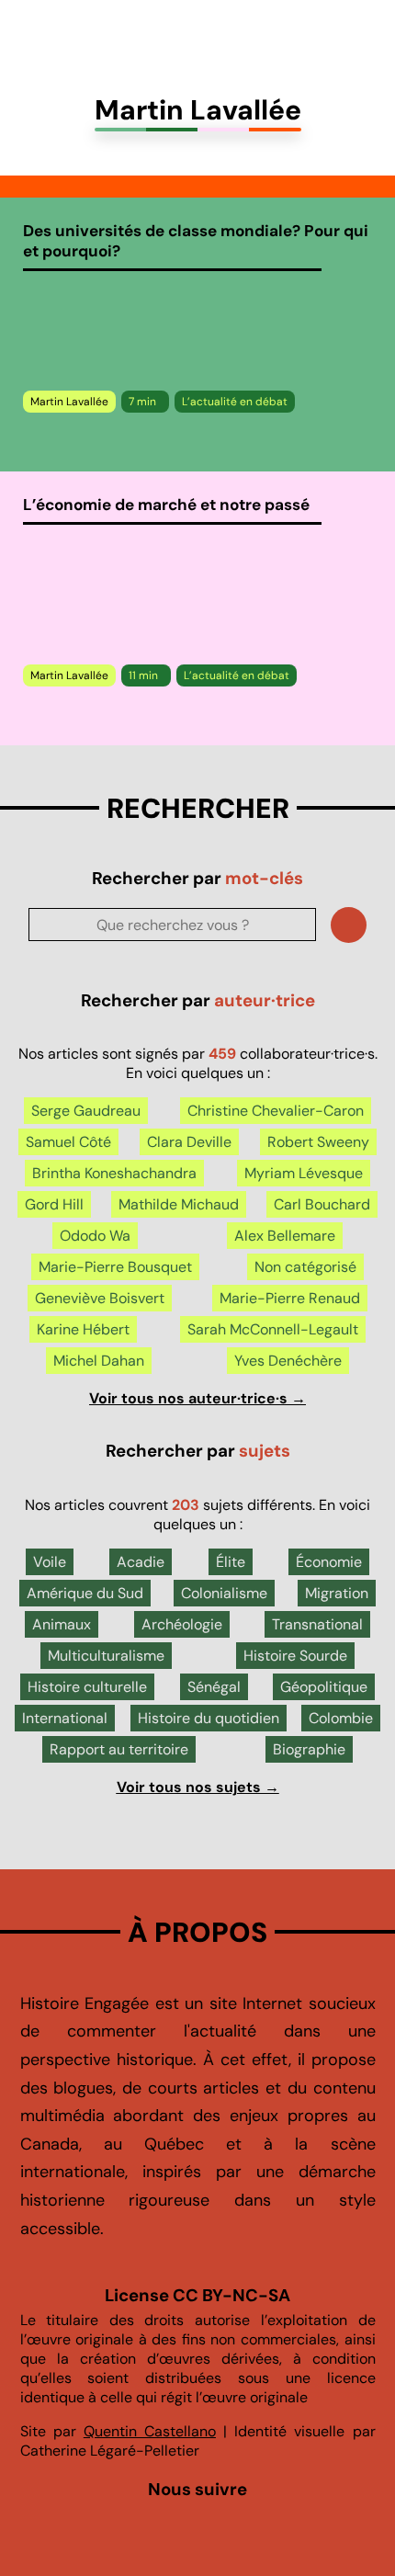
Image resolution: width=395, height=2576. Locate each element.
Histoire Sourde (295, 1656)
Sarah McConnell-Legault (273, 1329)
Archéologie (182, 1624)
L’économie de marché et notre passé (166, 505)
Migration (337, 1593)
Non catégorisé (305, 1267)
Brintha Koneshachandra (114, 1173)
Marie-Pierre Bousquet (115, 1267)
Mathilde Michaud (179, 1204)
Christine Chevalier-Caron (276, 1111)
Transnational (317, 1624)
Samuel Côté (68, 1142)
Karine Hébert (83, 1329)
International (65, 1718)
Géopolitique (324, 1687)
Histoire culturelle (87, 1687)
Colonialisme (224, 1593)
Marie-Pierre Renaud (290, 1298)
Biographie (309, 1749)
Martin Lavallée (69, 402)
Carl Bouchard (322, 1204)
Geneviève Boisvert (100, 1298)
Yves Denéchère (288, 1361)
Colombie (341, 1718)
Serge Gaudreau (86, 1111)
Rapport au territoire (119, 1749)
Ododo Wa (95, 1236)
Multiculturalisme (106, 1656)
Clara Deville (189, 1142)
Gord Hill (54, 1204)
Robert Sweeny (318, 1142)
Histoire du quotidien (209, 1718)
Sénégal (214, 1687)
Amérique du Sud (85, 1593)
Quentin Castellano (150, 2431)
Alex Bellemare (285, 1236)
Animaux (62, 1624)
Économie (329, 1562)
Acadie (141, 1562)
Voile (50, 1562)
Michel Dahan (99, 1361)
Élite (231, 1562)
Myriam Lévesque (304, 1173)
